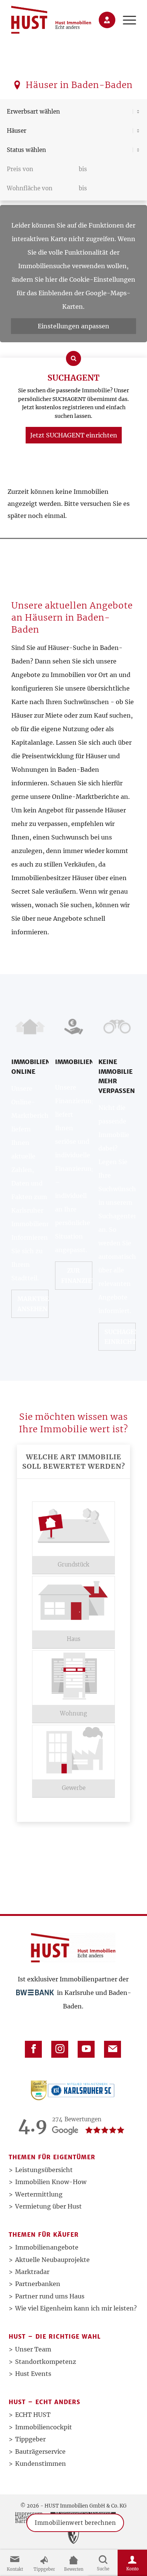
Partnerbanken (38, 2284)
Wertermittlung (39, 2194)
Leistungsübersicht (44, 2170)
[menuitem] (126, 20)
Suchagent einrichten (120, 1337)
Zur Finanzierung (77, 1275)
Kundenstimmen (41, 2464)
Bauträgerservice (40, 2452)
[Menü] (126, 20)
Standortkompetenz (46, 2362)
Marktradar (32, 2272)
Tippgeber (30, 2439)
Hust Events (33, 2374)
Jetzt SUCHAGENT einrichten (74, 435)
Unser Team (33, 2349)
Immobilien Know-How (51, 2182)
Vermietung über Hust (48, 2206)
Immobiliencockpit (44, 2427)
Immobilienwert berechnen (75, 2533)
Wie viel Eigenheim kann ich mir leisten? (76, 2308)
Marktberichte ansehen (33, 1304)
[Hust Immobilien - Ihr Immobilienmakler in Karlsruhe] (61, 20)
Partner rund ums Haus (50, 2296)
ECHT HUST (33, 2415)
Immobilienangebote (47, 2247)
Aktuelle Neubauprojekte (52, 2260)
